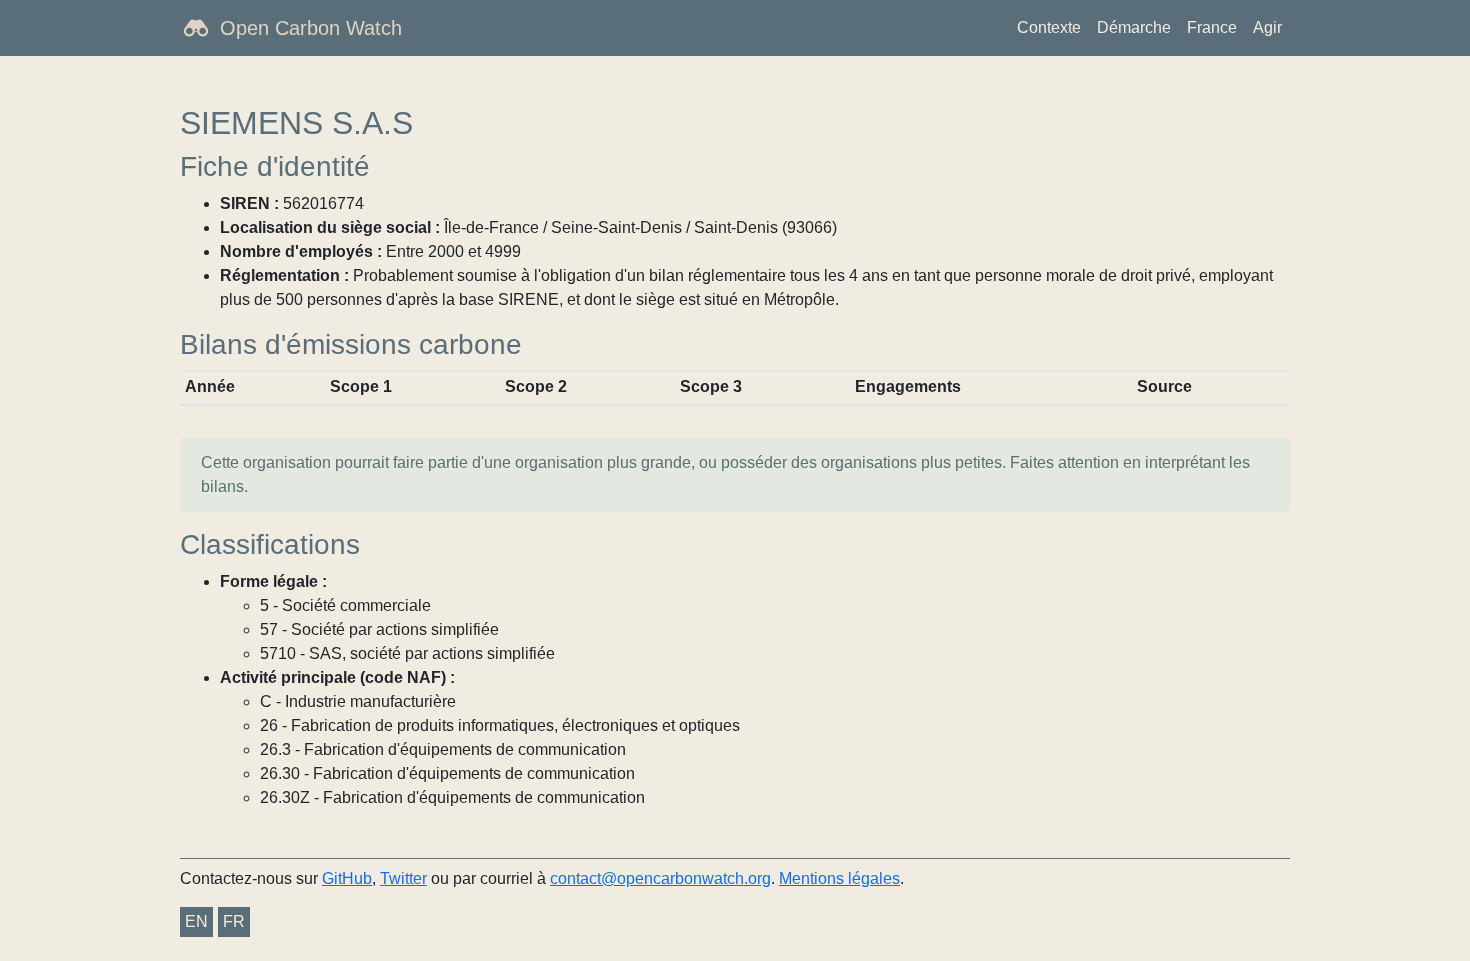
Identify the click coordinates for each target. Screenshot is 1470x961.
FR (234, 921)
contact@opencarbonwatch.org (660, 878)
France (1212, 27)
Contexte (1049, 27)
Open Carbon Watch (311, 28)
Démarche (1134, 27)
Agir (1267, 27)
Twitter (403, 878)
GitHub (347, 878)
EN (196, 921)
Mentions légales (839, 878)
